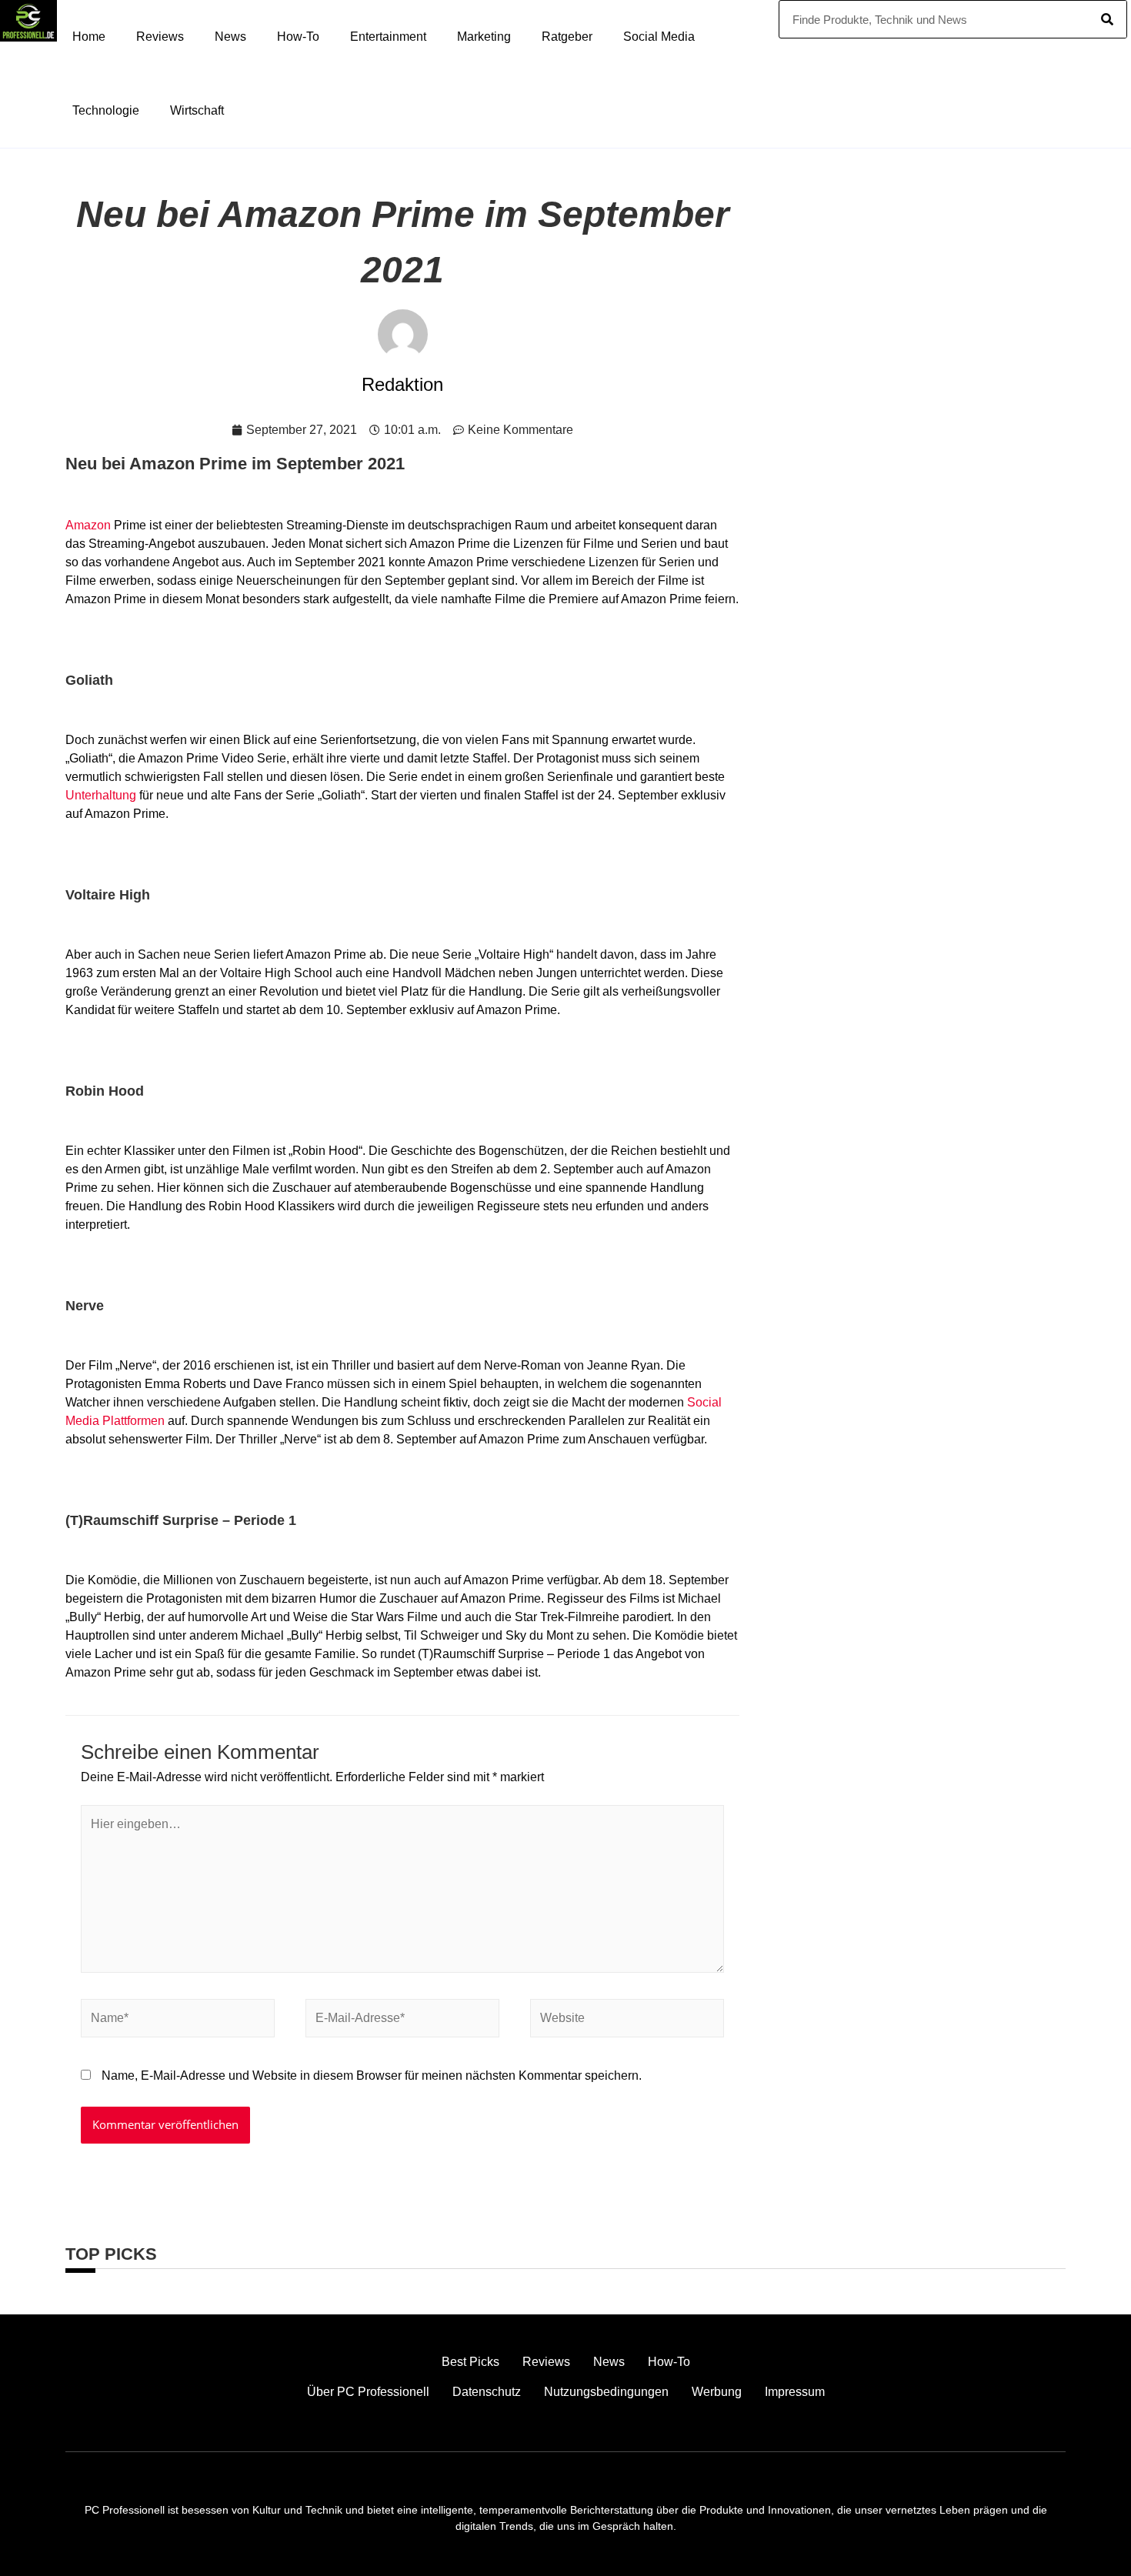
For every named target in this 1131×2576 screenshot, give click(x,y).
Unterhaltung (101, 795)
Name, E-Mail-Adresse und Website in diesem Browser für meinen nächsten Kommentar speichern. (372, 2075)
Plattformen (133, 1421)
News (230, 37)
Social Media (659, 37)
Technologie (106, 110)
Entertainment (388, 37)
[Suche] (1107, 19)
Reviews (160, 37)
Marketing (484, 37)
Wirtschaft (197, 110)
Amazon (88, 525)
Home (89, 37)
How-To (298, 37)
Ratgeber (567, 37)
